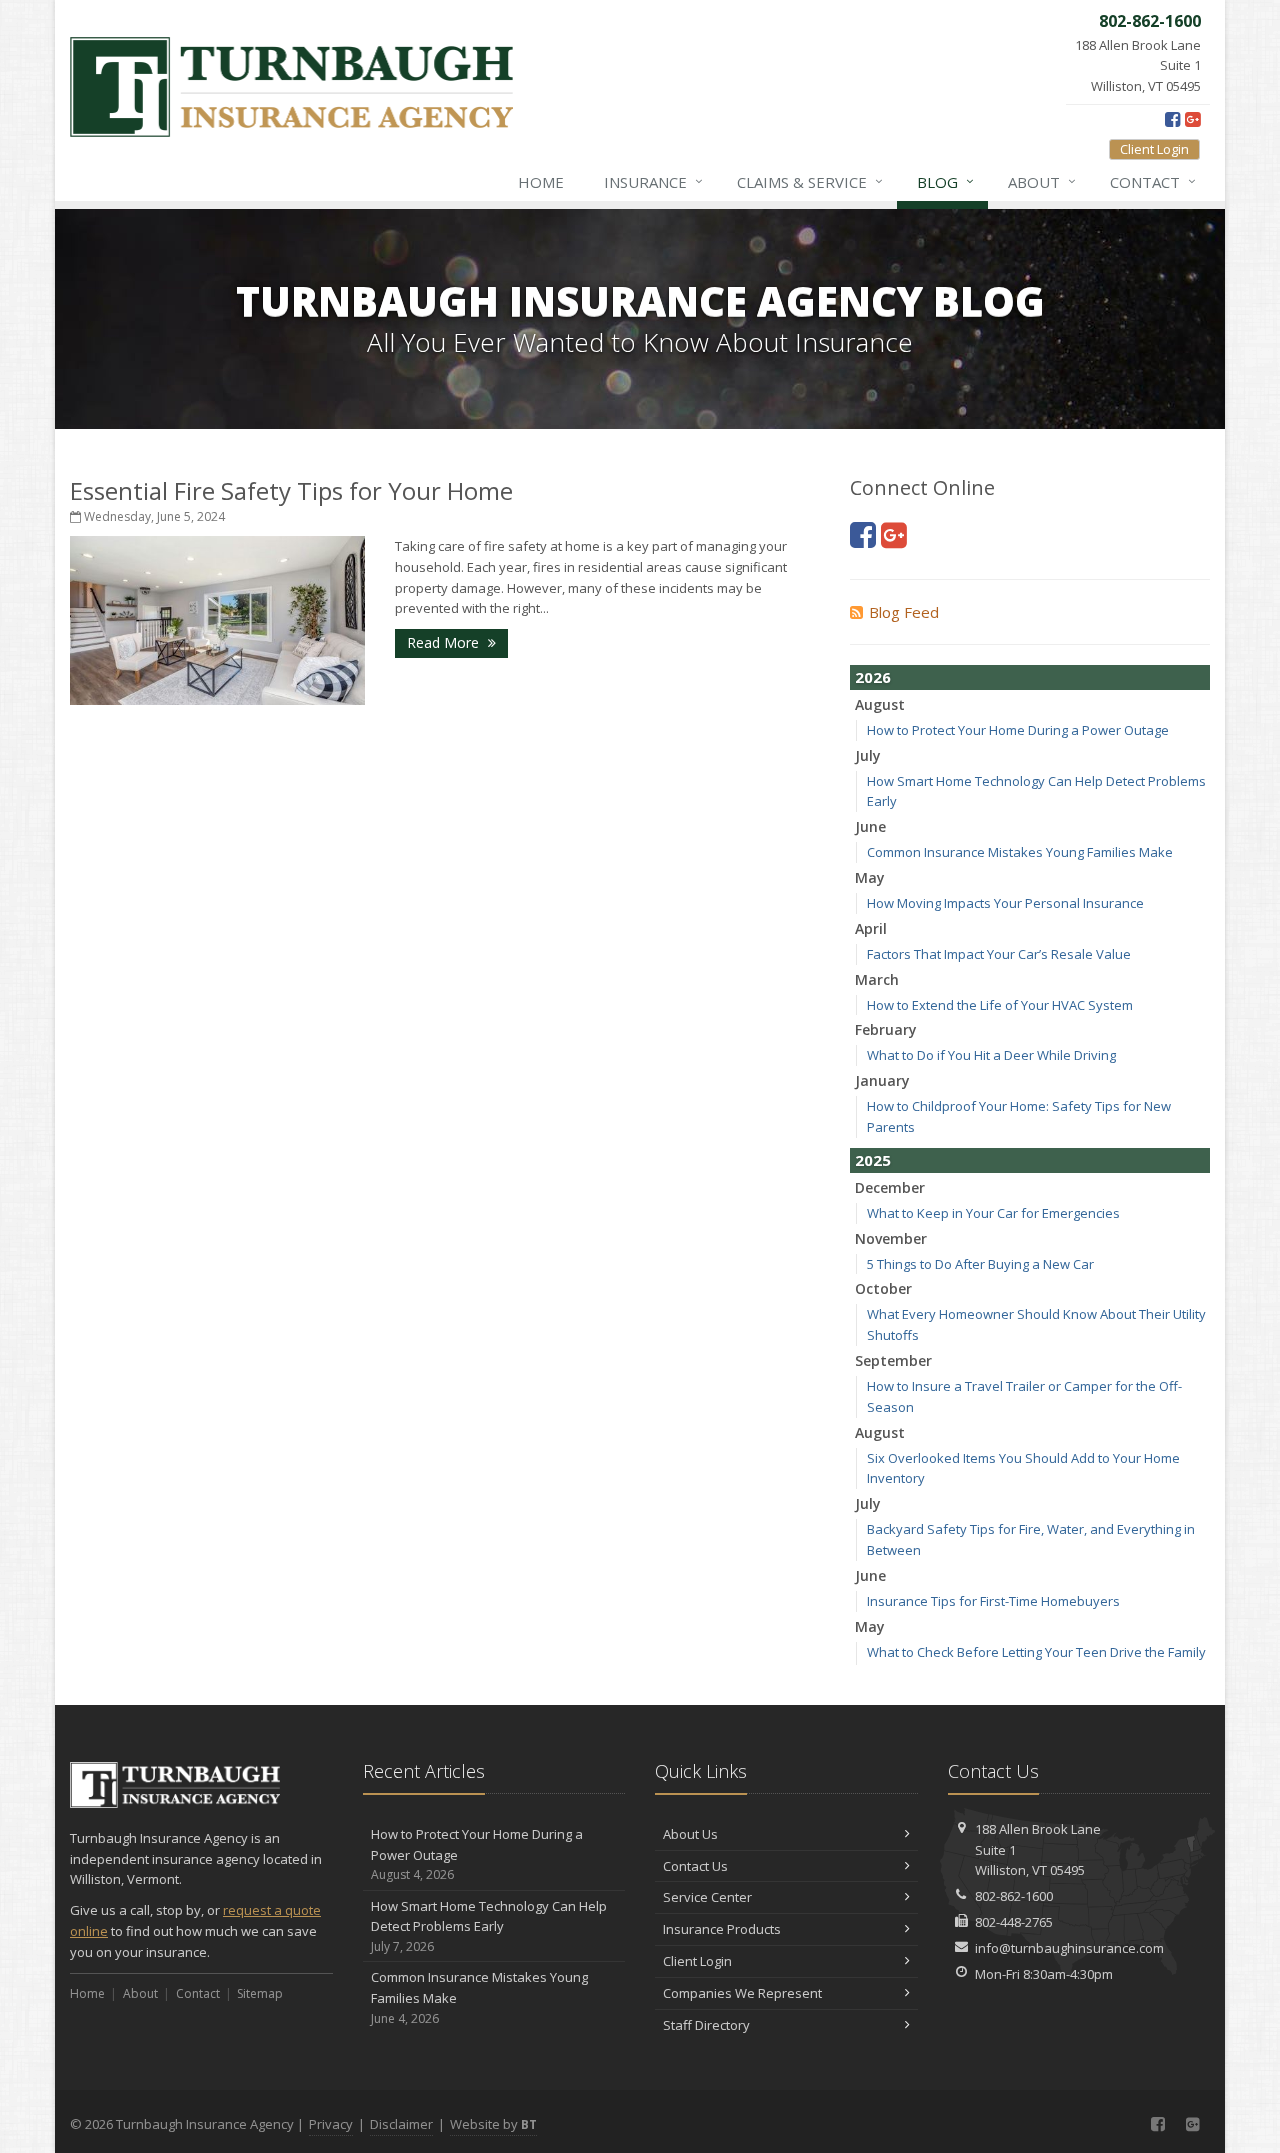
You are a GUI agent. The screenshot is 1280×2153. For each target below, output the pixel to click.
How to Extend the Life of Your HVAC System (1000, 1005)
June (870, 826)
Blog (945, 181)
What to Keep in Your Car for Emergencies (993, 1213)
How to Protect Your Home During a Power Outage (1018, 730)
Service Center (707, 1897)
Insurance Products (722, 1929)
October (883, 1288)
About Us (690, 1834)
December (890, 1187)
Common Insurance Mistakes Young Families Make (1020, 852)
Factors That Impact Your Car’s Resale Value (999, 954)
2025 (873, 1160)
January (882, 1080)
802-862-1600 (1014, 1896)
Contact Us (695, 1866)
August (880, 704)
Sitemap (260, 1993)
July (868, 755)
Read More (445, 642)
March (877, 979)
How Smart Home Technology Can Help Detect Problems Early (489, 1926)
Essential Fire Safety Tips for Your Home (291, 490)
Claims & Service (810, 181)
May (870, 877)
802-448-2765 (1014, 1922)
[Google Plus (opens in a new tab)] (1192, 119)
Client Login (1154, 149)
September (893, 1360)
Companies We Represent (742, 1993)
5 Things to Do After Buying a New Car (980, 1264)
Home (541, 182)
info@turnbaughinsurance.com (1069, 1948)
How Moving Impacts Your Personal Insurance (1005, 903)
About (1042, 181)
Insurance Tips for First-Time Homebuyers (993, 1601)
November (891, 1238)
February (886, 1029)
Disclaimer (401, 2124)
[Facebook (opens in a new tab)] (1172, 119)
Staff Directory (706, 2025)
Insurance (653, 181)
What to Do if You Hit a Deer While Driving (991, 1055)
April (871, 928)
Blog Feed (904, 612)
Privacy (331, 2124)
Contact (1153, 181)
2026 (873, 677)
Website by (493, 2124)
